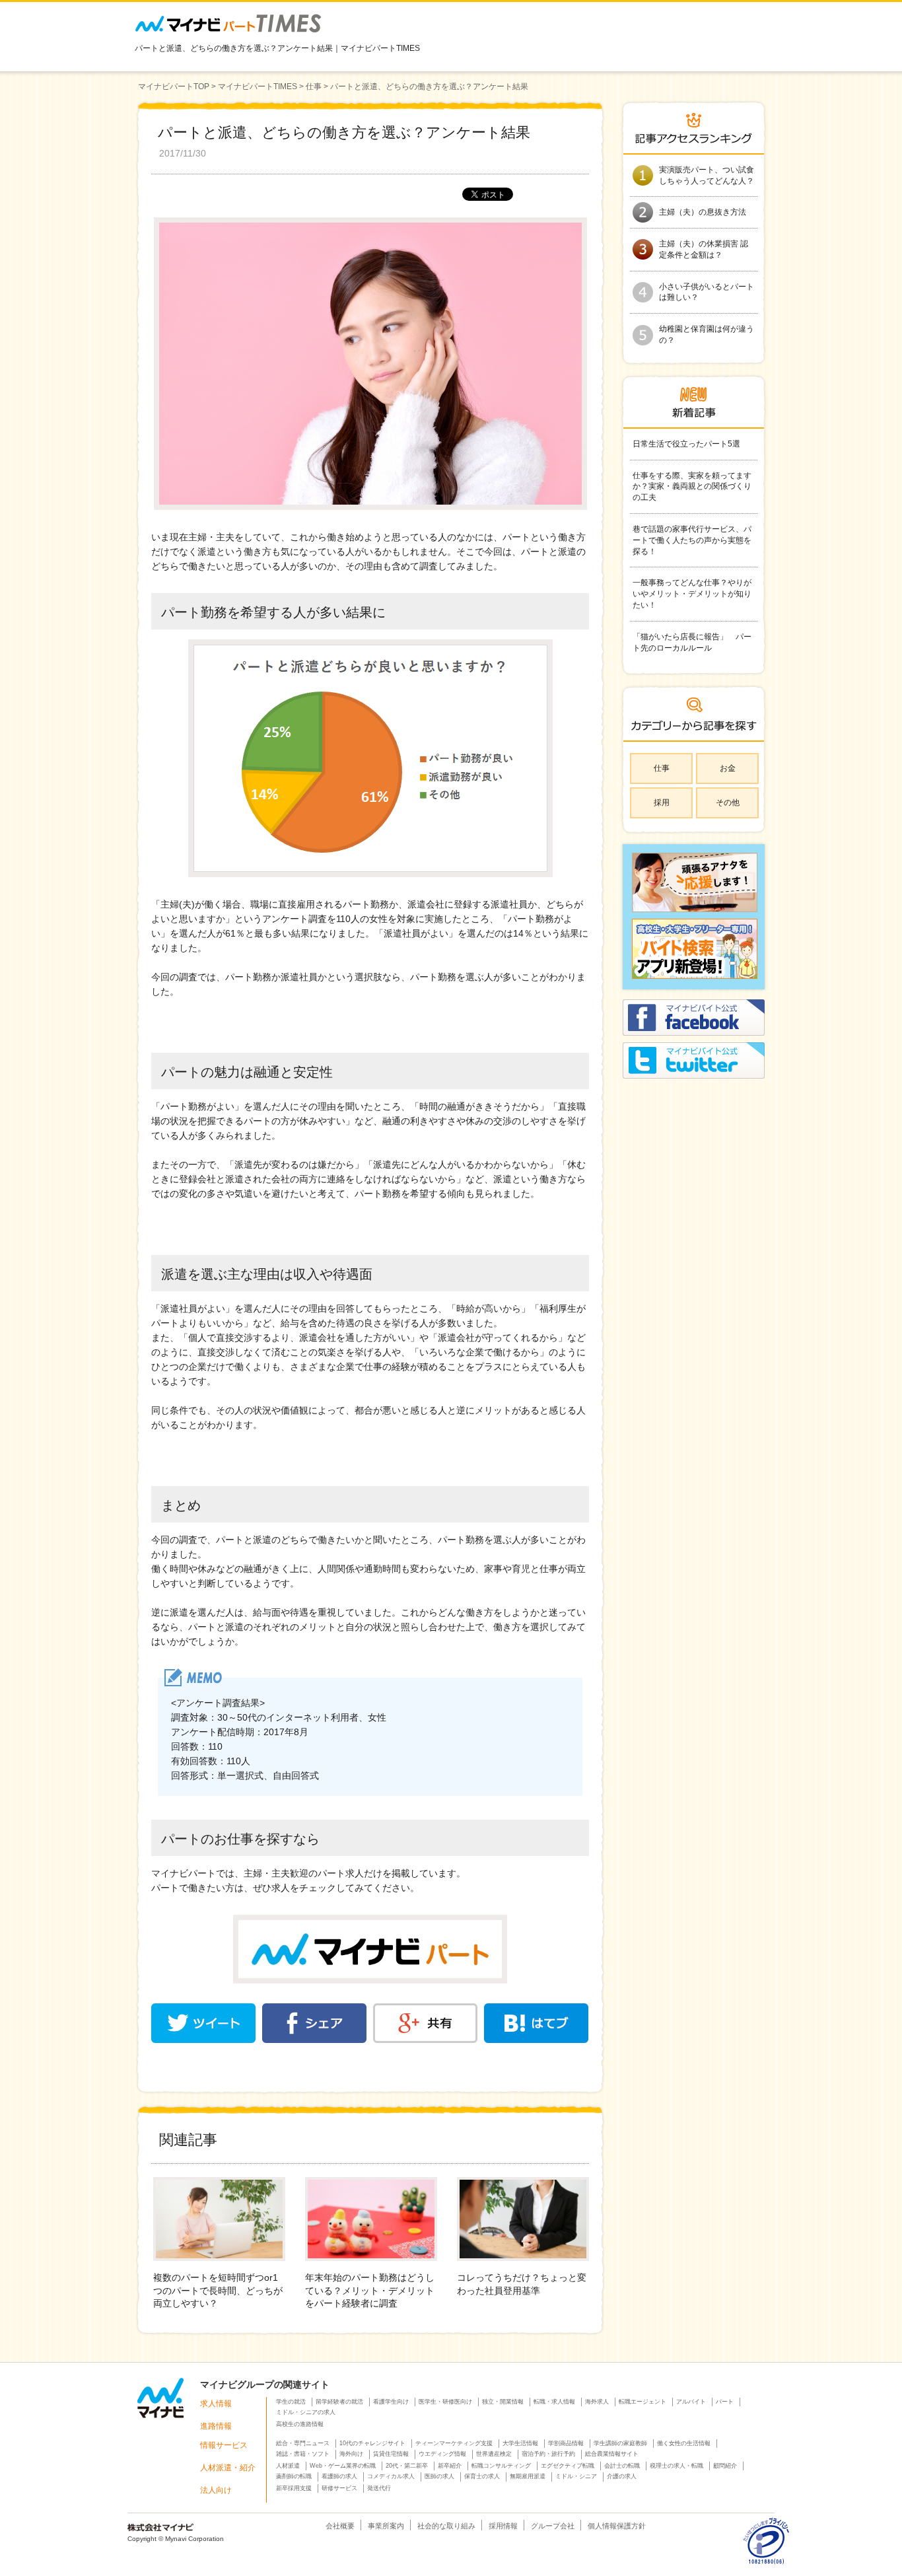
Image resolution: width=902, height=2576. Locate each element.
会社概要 (340, 2526)
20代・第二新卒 (407, 2466)
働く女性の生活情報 (684, 2443)
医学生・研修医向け (445, 2402)
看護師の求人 (339, 2476)
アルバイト (691, 2402)
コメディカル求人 (391, 2476)
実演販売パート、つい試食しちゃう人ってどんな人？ (707, 175)
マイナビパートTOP (174, 87)
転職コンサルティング (501, 2466)
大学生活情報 (520, 2443)
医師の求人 (439, 2476)
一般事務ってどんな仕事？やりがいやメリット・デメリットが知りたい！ (692, 594)
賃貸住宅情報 (391, 2454)
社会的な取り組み (446, 2526)
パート (725, 2402)
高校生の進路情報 (300, 2424)
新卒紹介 (450, 2466)
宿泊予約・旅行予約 (548, 2454)
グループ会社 (553, 2526)
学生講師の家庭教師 (620, 2443)
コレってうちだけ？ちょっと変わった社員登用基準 (522, 2284)
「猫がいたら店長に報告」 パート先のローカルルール (692, 642)
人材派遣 (288, 2466)
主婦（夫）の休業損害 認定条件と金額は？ (704, 249)
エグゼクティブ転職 (568, 2466)
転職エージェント (642, 2402)
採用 (662, 803)
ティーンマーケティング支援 (454, 2443)
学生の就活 (291, 2402)
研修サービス (339, 2488)
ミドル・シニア (576, 2476)
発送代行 (379, 2488)
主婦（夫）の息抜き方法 (703, 212)
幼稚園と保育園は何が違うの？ (707, 335)
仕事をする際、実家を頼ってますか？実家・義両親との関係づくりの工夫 (692, 487)
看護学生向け (391, 2402)
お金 (728, 768)
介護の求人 (622, 2476)
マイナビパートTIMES (258, 87)
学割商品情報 (566, 2443)
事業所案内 (386, 2526)
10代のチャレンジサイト (372, 2443)
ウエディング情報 (442, 2454)
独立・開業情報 (503, 2402)
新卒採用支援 (294, 2488)
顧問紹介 (725, 2466)
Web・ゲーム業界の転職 (343, 2466)
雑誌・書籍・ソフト (303, 2454)
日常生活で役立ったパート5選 (686, 444)
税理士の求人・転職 (676, 2466)
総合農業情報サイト (612, 2454)
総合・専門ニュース (303, 2443)
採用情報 (503, 2526)
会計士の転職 (622, 2466)
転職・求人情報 (554, 2402)
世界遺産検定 (494, 2454)
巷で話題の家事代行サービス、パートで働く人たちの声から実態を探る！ (692, 540)
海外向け (351, 2454)
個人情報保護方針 (617, 2526)
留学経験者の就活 (339, 2402)
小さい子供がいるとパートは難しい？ (707, 292)
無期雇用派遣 (528, 2476)
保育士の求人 (482, 2476)
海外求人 (597, 2402)
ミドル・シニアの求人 (306, 2412)
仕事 (314, 87)
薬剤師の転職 (294, 2476)
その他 (728, 803)
